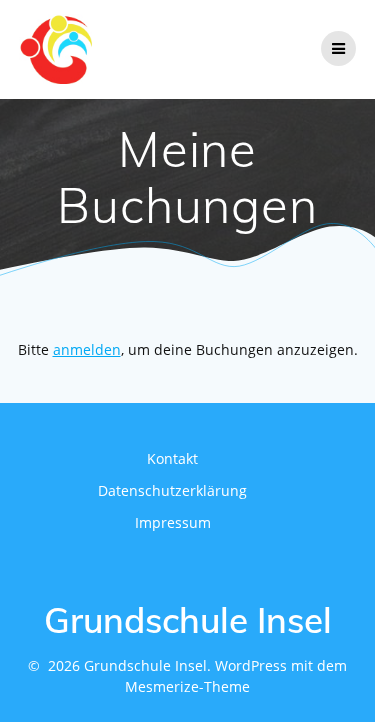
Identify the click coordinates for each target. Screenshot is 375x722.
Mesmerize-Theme (187, 686)
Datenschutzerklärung (172, 490)
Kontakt (172, 458)
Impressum (173, 522)
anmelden (87, 349)
